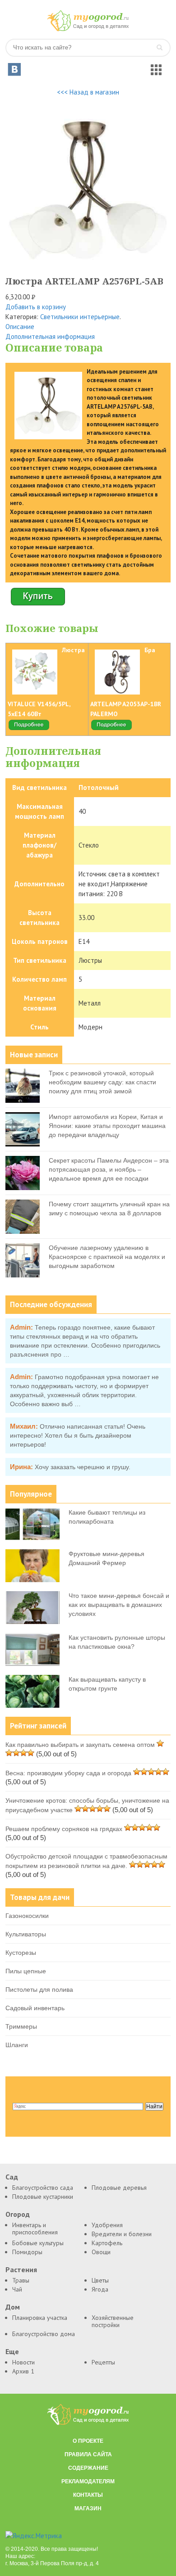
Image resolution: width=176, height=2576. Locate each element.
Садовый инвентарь (35, 2008)
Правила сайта (88, 2454)
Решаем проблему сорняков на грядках (64, 1829)
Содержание (88, 2468)
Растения (21, 2270)
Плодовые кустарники (43, 2197)
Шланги (17, 2045)
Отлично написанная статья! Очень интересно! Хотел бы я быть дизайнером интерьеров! (78, 1435)
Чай (17, 2289)
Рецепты (103, 2362)
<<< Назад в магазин (88, 92)
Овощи (101, 2252)
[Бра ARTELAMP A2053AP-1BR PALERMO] (111, 729)
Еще (12, 2352)
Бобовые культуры (38, 2243)
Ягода (100, 2289)
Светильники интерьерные (80, 317)
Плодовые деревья (119, 2188)
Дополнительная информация (50, 336)
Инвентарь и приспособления (35, 2229)
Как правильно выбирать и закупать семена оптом (80, 1745)
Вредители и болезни (122, 2234)
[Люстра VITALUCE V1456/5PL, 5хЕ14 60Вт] (29, 729)
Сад (12, 2177)
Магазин (88, 2508)
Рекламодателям (88, 2481)
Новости (23, 2362)
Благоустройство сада (43, 2188)
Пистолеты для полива (39, 1990)
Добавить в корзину (36, 307)
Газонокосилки (27, 1916)
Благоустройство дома (44, 2334)
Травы (21, 2280)
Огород (18, 2214)
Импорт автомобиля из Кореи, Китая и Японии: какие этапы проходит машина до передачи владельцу (107, 1126)
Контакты (88, 2495)
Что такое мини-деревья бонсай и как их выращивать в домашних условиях (119, 1605)
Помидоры (27, 2252)
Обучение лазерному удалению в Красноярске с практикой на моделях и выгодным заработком (107, 1257)
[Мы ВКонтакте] (14, 69)
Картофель (107, 2243)
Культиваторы (26, 1934)
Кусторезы (21, 1953)
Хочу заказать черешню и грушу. (83, 1467)
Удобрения (107, 2225)
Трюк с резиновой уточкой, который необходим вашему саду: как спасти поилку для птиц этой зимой (102, 1082)
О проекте (88, 2441)
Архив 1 (23, 2371)
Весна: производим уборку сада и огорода (68, 1773)
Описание (20, 327)
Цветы (100, 2280)
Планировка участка (40, 2318)
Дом (13, 2307)
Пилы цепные (26, 1971)
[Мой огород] (88, 29)
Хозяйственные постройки (113, 2321)
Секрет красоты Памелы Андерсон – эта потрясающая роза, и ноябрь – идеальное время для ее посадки (109, 1169)
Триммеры (21, 2026)
